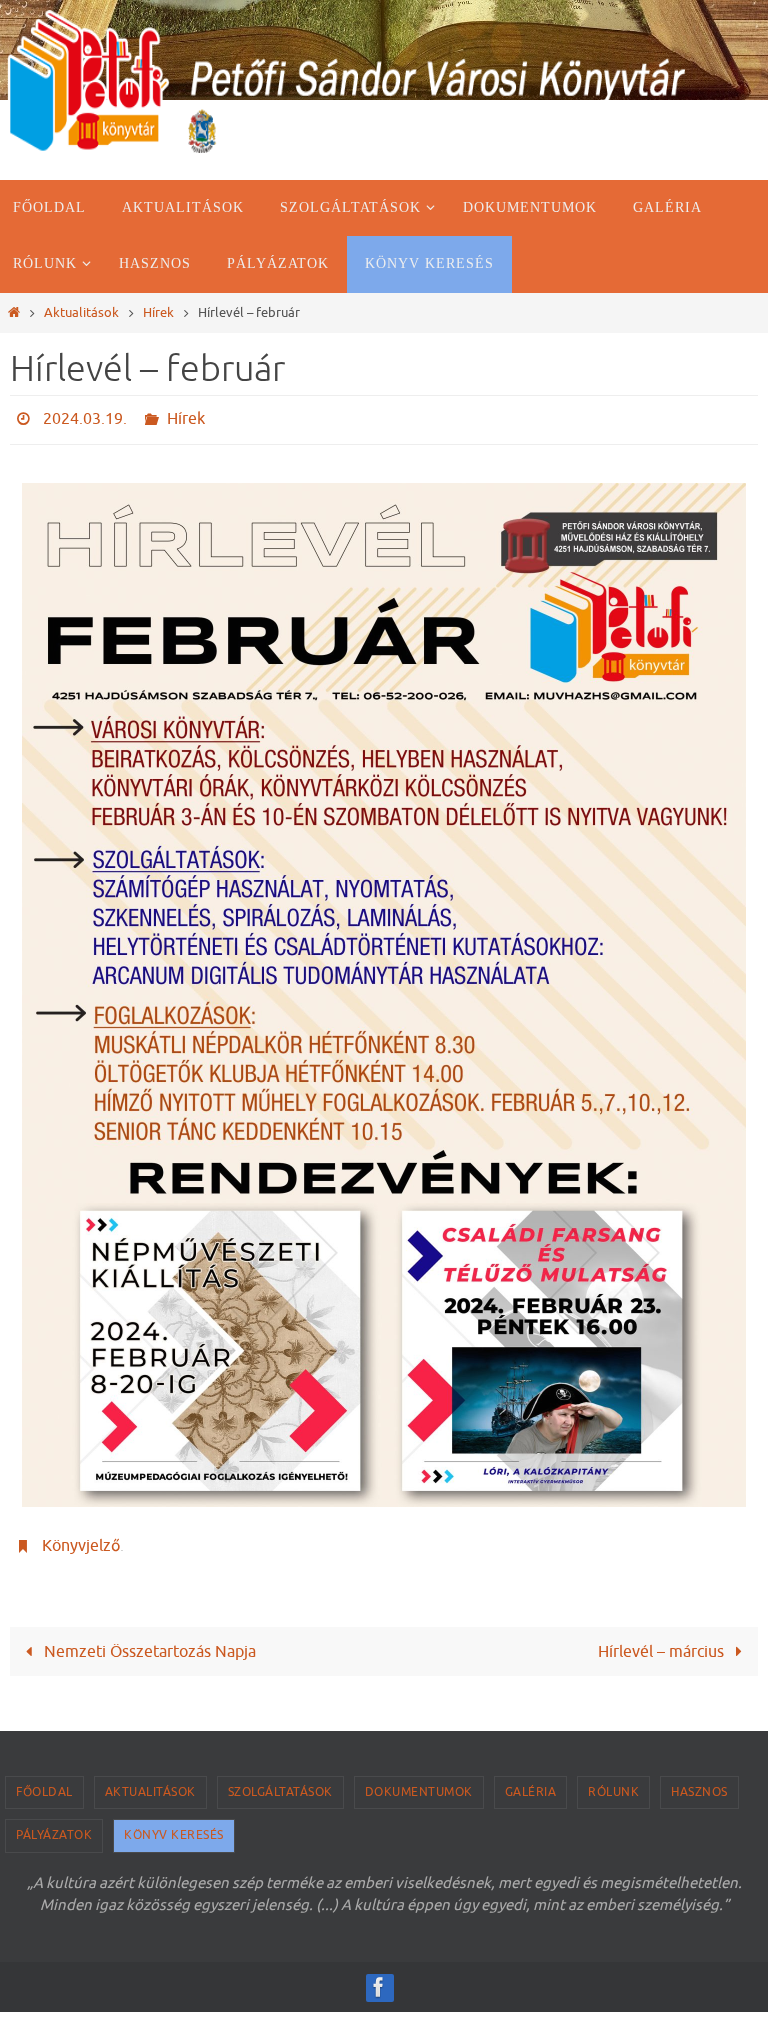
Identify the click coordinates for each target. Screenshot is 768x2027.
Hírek (158, 313)
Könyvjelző (81, 1538)
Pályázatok (54, 1824)
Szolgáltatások (280, 1780)
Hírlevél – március (663, 1639)
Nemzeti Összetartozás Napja (148, 1639)
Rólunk (613, 1780)
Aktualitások (81, 313)
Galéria (531, 1780)
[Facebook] (379, 1976)
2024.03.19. (85, 417)
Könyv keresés (174, 1824)
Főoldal (44, 1780)
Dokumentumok (419, 1780)
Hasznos (699, 1780)
